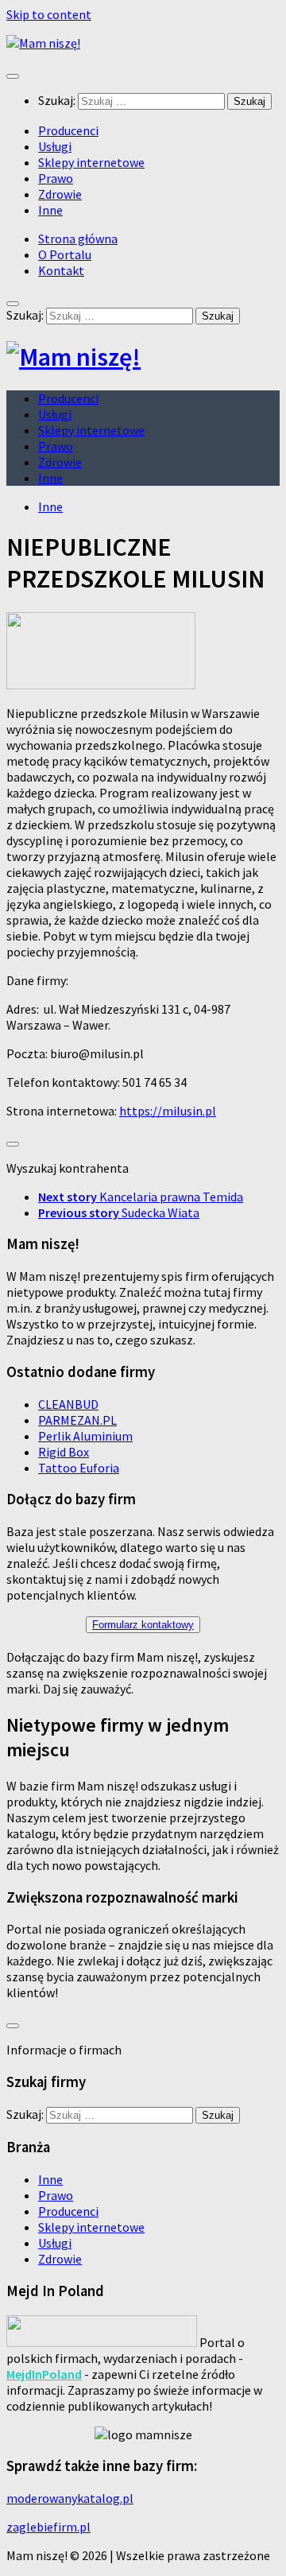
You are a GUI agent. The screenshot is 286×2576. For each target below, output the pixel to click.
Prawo (56, 178)
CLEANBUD (68, 1404)
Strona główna (78, 239)
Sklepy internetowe (91, 162)
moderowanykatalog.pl (70, 2498)
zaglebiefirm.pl (48, 2527)
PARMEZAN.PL (77, 1420)
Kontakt (61, 270)
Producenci (68, 130)
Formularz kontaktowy (143, 1625)
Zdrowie (60, 194)
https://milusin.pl (168, 1111)
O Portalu (65, 254)
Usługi (55, 146)
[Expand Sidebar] (13, 1144)
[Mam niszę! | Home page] (43, 43)
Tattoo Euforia (79, 1468)
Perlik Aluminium (85, 1436)
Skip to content (49, 14)
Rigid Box (64, 1452)
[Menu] (13, 76)
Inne (50, 210)
